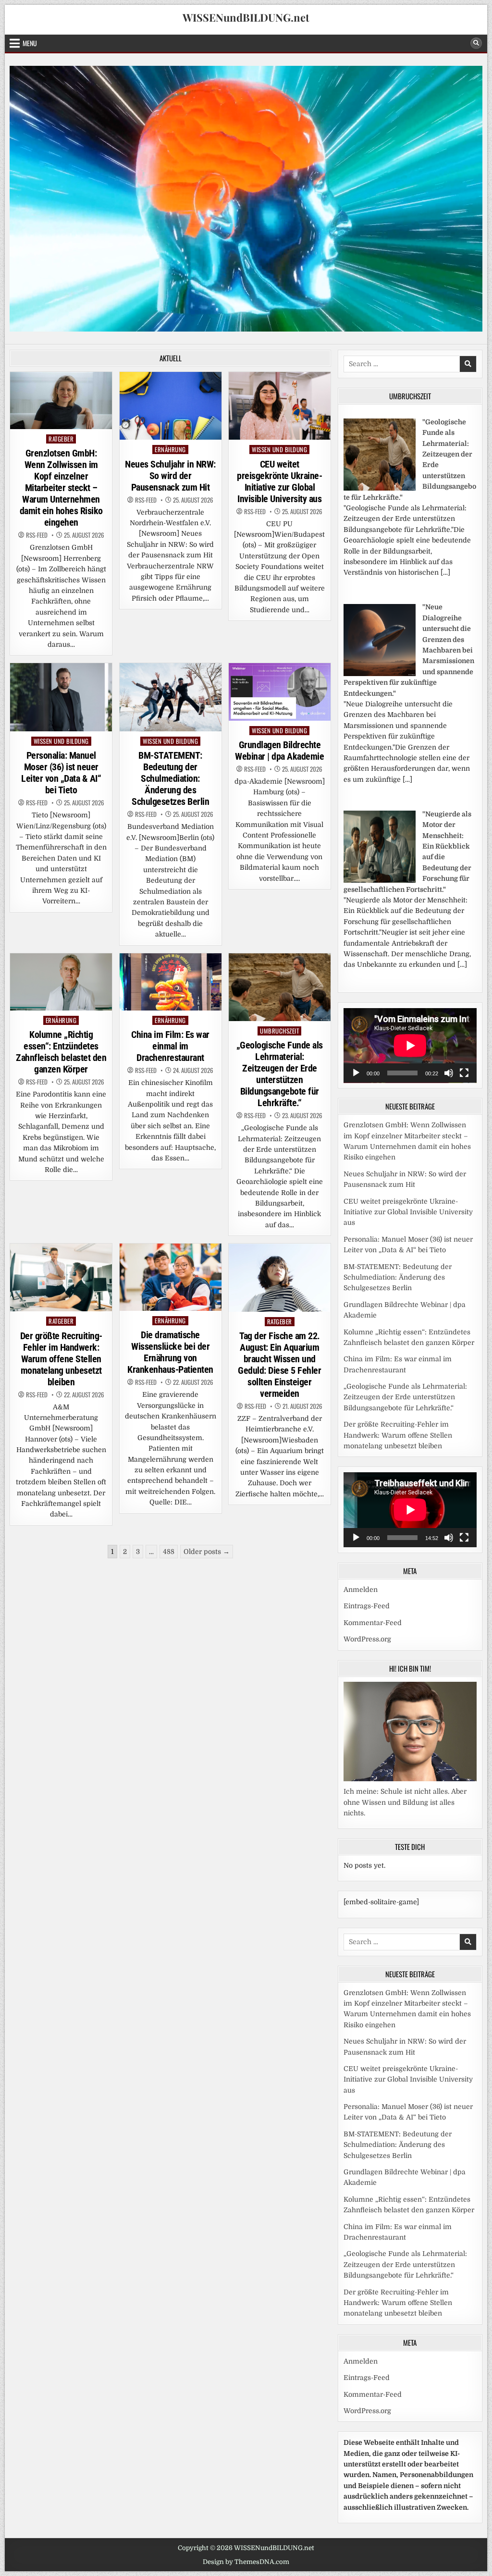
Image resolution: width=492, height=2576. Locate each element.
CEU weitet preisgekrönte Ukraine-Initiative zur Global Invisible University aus (279, 481)
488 (169, 1552)
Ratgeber (61, 439)
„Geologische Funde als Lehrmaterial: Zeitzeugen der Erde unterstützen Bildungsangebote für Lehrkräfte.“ (280, 1074)
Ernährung (170, 450)
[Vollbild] (464, 1073)
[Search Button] (476, 43)
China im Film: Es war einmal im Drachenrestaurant (170, 1046)
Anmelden (361, 1590)
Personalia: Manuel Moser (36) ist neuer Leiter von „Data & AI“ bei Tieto (61, 773)
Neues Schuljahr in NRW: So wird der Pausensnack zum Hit (170, 476)
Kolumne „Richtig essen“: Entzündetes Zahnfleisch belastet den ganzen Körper (61, 1052)
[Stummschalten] (449, 1073)
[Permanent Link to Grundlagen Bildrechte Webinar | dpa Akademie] (280, 692)
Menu (30, 43)
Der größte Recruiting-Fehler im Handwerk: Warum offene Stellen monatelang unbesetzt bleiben (61, 1359)
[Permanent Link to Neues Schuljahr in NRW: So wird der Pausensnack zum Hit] (171, 406)
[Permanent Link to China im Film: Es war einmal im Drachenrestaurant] (171, 982)
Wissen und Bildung (279, 450)
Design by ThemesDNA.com (246, 2562)
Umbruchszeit (279, 1031)
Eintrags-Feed (367, 1606)
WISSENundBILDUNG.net (246, 17)
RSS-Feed (37, 535)
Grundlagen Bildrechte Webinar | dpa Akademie (279, 751)
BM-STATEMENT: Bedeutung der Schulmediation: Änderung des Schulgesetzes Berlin (170, 778)
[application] (410, 1046)
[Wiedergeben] (356, 1073)
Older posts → (207, 1552)
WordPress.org (367, 1639)
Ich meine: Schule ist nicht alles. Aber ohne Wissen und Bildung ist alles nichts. (405, 1802)
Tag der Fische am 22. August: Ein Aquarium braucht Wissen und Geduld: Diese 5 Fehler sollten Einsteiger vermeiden (279, 1365)
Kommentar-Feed (373, 1623)
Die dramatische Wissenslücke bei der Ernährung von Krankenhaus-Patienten (170, 1352)
